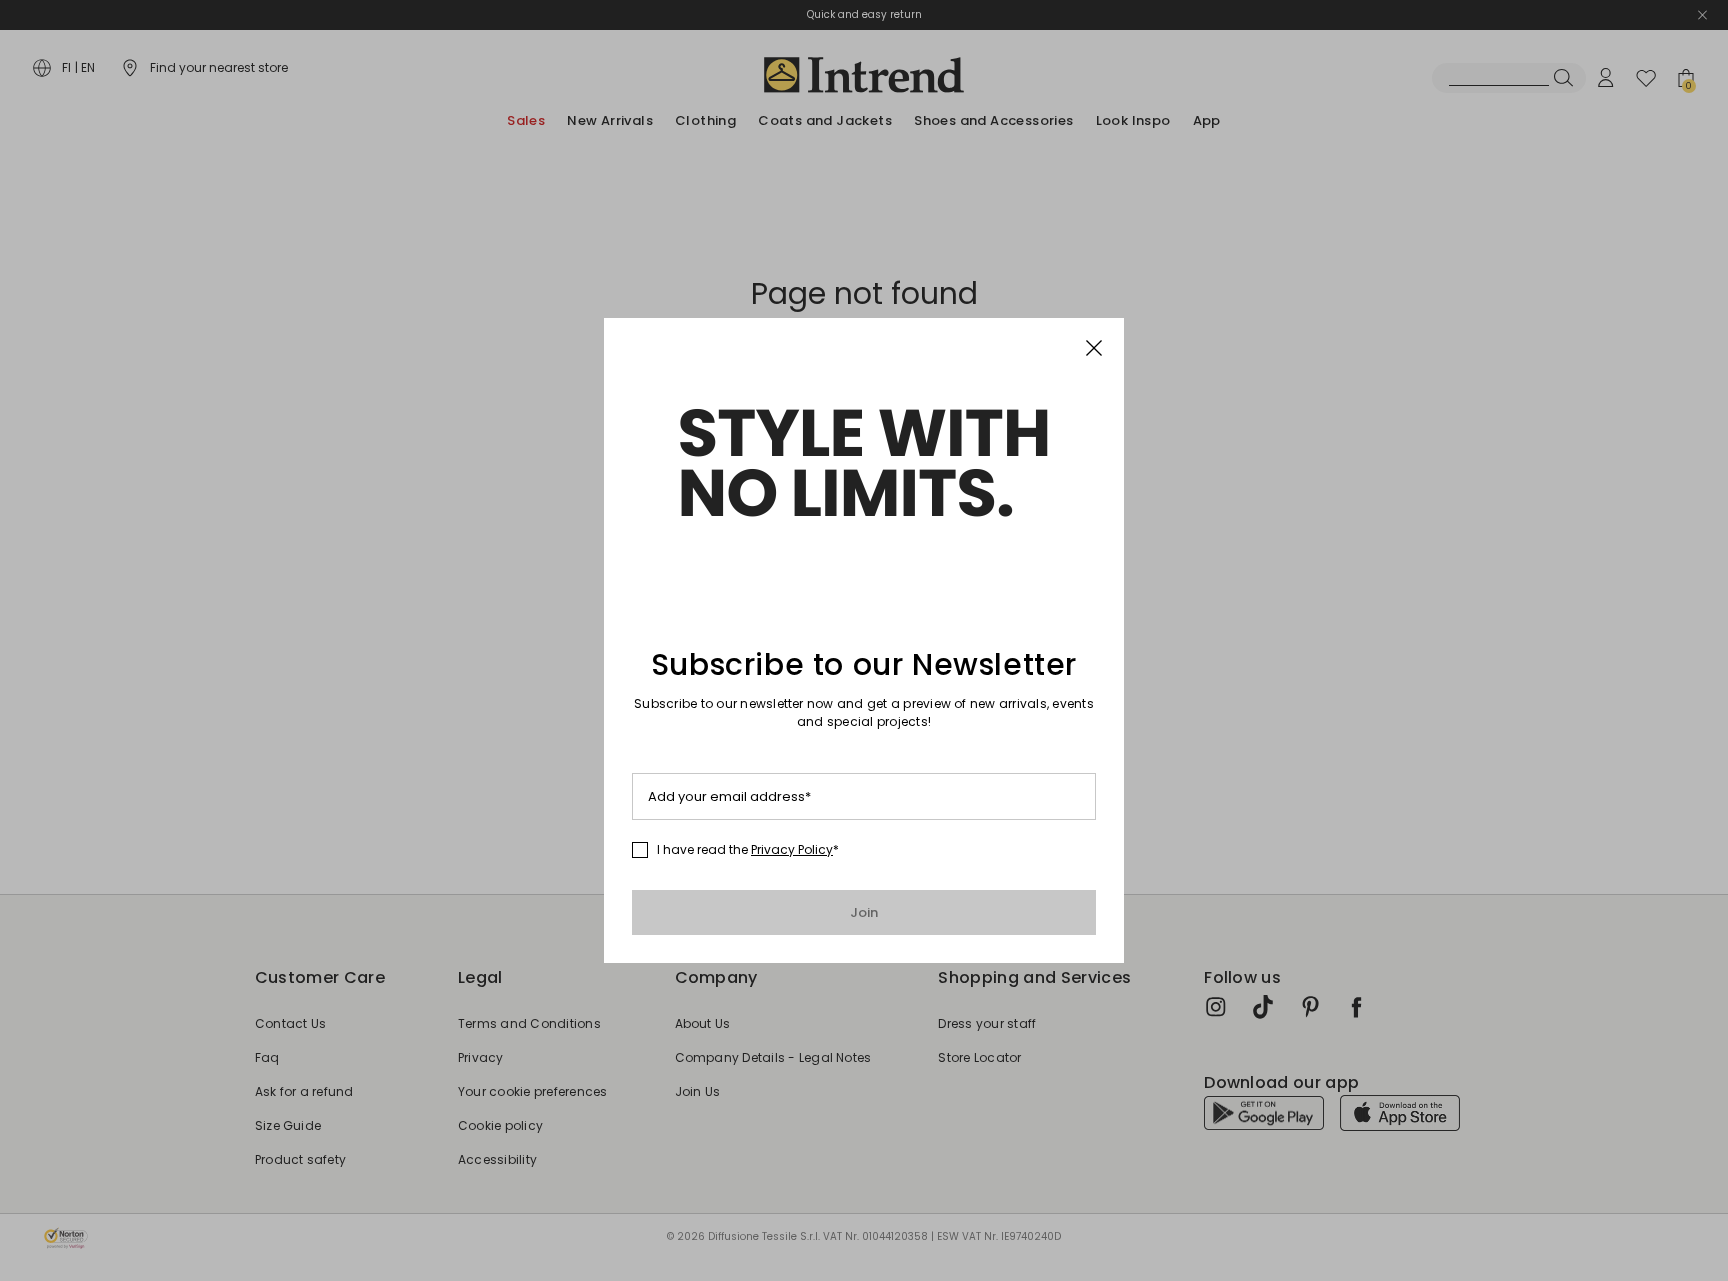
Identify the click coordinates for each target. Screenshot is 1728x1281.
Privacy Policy (792, 849)
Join (864, 912)
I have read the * (748, 850)
